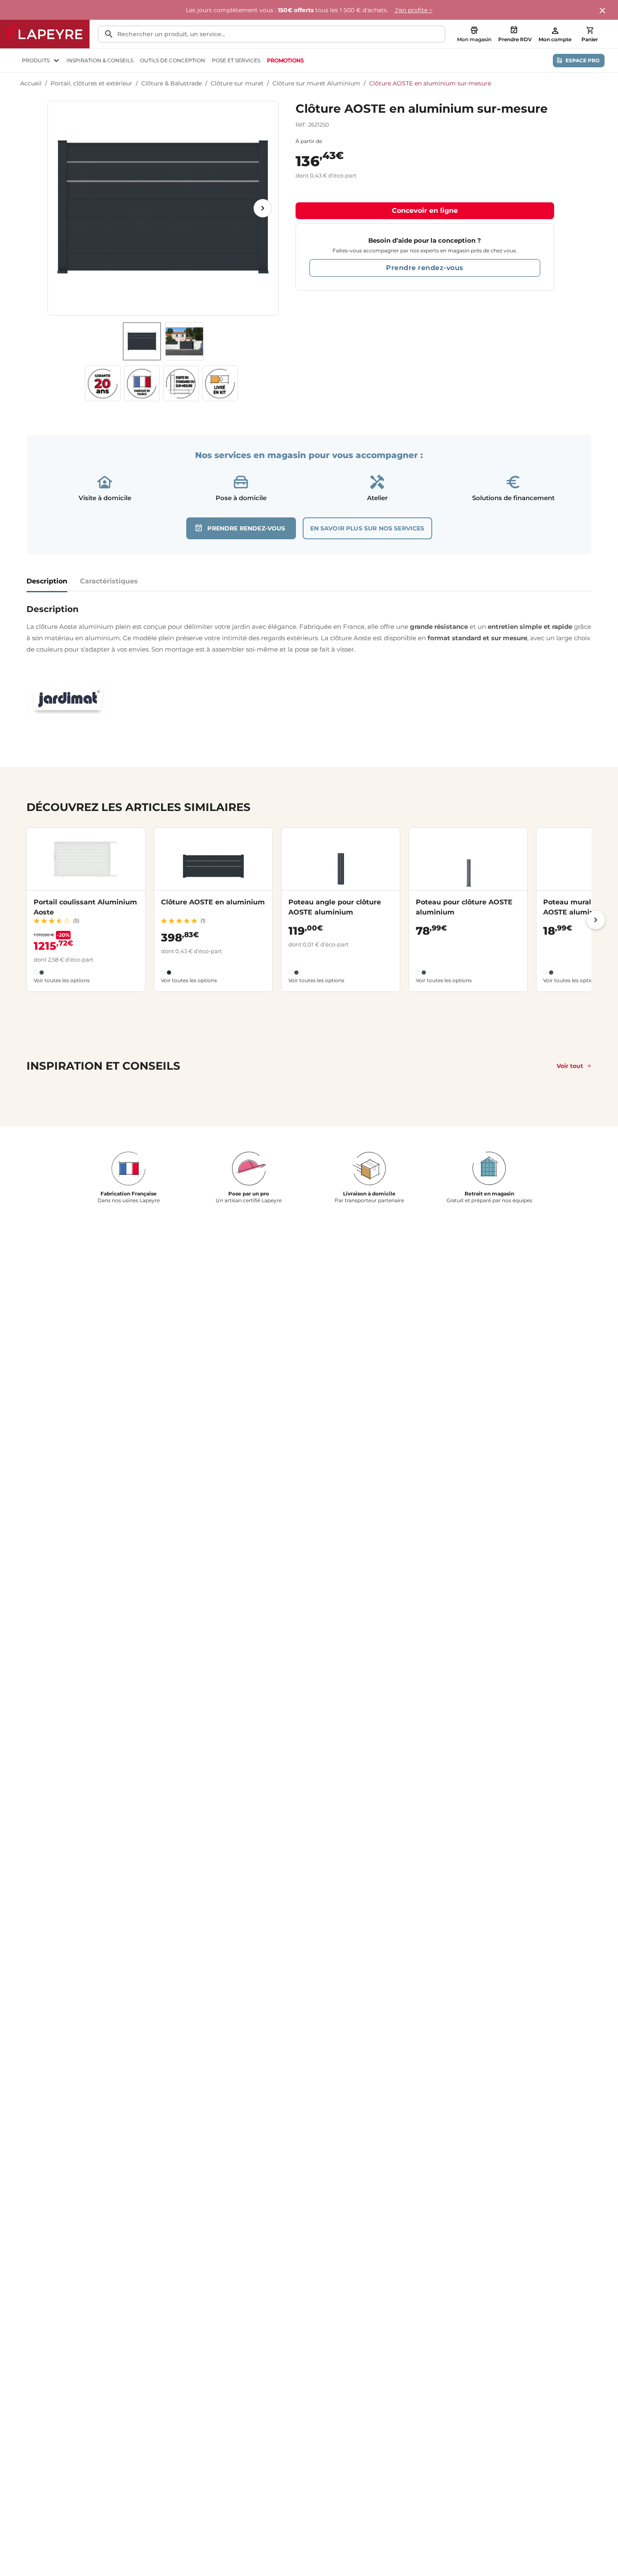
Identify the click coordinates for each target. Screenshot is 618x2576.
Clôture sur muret (237, 83)
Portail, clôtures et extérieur (91, 83)
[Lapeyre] (45, 34)
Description (47, 581)
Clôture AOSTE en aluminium (213, 902)
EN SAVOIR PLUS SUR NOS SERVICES (367, 528)
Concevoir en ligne (425, 211)
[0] (590, 30)
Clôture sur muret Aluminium (316, 83)
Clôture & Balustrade (172, 83)
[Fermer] (603, 11)
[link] (285, 61)
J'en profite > (414, 10)
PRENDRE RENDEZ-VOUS (246, 528)
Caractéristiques (109, 581)
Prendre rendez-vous (425, 268)
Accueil (31, 83)
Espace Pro (582, 60)
